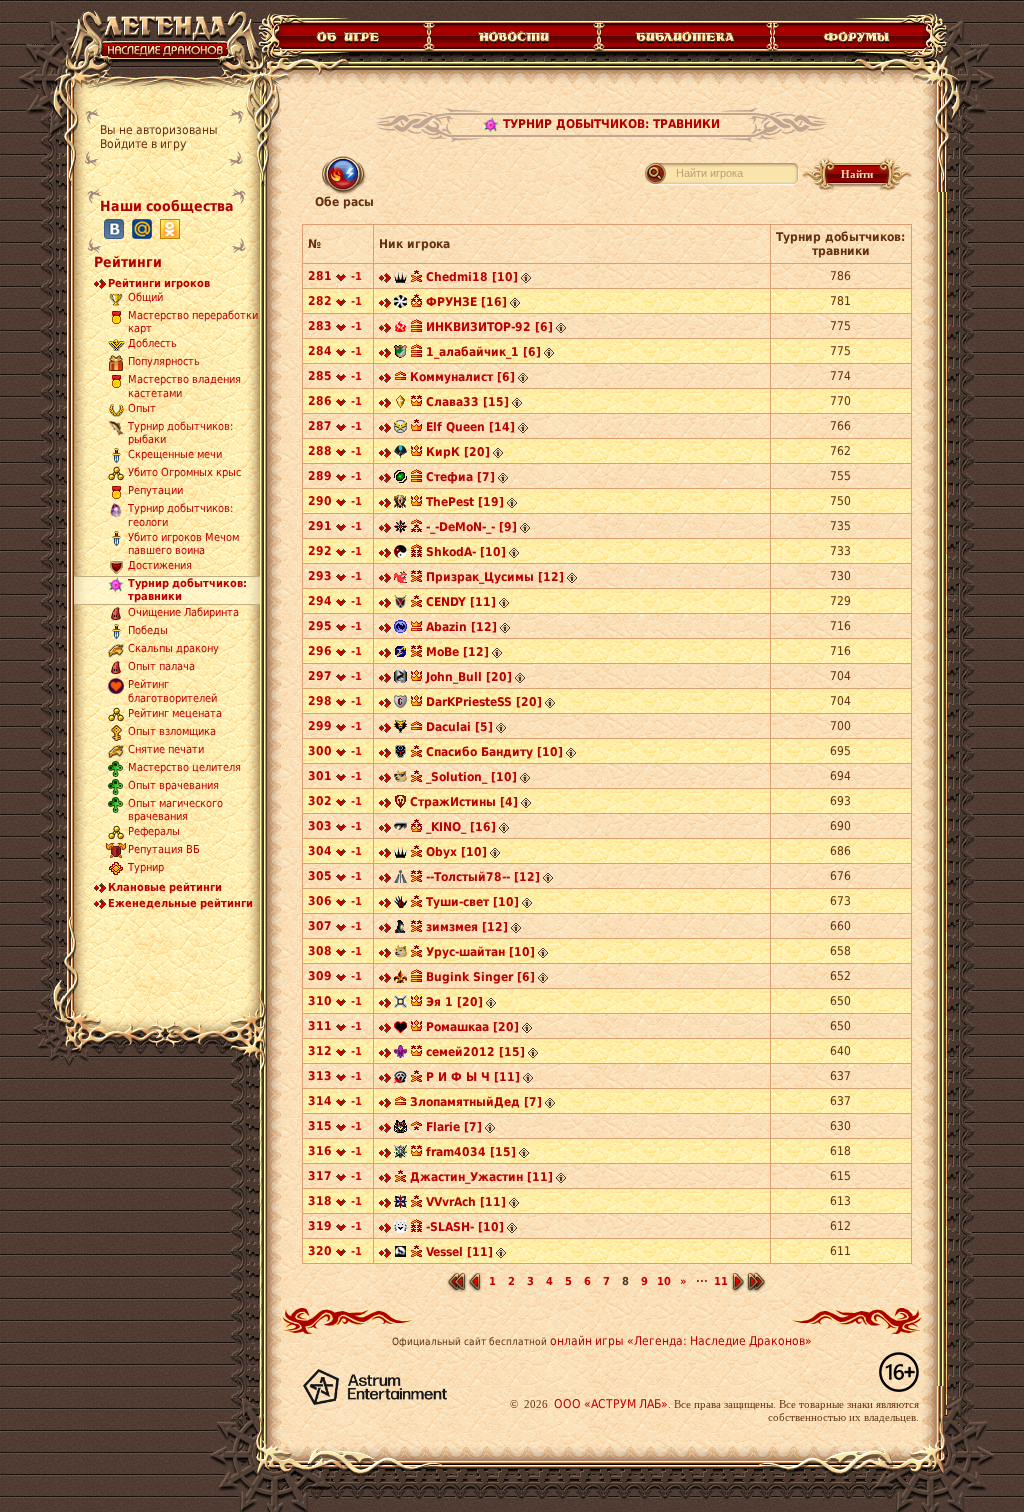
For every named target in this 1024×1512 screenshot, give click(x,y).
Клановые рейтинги (165, 887)
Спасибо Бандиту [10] (494, 752)
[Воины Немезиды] (400, 629)
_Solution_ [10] (471, 777)
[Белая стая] (400, 1254)
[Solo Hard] (400, 954)
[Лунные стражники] (400, 1054)
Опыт (142, 408)
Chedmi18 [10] (472, 277)
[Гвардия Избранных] (400, 404)
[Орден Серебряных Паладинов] (400, 304)
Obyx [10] (456, 852)
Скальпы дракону (173, 649)
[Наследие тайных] (400, 329)
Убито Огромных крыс (184, 473)
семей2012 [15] (475, 1052)
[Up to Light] (400, 579)
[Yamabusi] (400, 929)
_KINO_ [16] (461, 827)
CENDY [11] (461, 602)
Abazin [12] (461, 627)
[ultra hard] (400, 779)
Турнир (146, 868)
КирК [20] (458, 452)
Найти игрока (709, 173)
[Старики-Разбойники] (400, 429)
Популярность (164, 362)
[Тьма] (400, 279)
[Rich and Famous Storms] (400, 754)
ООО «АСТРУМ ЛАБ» (611, 1404)
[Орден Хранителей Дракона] (400, 679)
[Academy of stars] (400, 354)
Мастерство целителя (184, 767)
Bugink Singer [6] (480, 977)
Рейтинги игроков (159, 283)
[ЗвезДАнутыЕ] (400, 654)
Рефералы (154, 832)
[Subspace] (400, 554)
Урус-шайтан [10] (480, 952)
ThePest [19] (465, 502)
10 (664, 1281)
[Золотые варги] (400, 729)
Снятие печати (166, 749)
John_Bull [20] (469, 677)
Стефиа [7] (460, 477)
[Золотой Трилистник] (400, 979)
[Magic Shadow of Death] (400, 1079)
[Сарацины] (400, 704)
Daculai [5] (459, 727)
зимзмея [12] (467, 927)
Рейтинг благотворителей (172, 692)
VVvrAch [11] (466, 1202)
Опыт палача (161, 667)
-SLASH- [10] (465, 1227)
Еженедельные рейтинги (180, 903)
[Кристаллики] (400, 1154)
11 (721, 1281)
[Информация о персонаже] (526, 279)
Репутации (155, 491)
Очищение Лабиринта (183, 613)
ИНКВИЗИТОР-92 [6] (489, 327)
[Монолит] (400, 879)
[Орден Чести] (400, 529)
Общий (145, 297)
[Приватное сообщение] (385, 279)
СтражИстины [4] (464, 802)
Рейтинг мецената (175, 713)
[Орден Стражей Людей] (400, 804)
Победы (148, 631)
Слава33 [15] (467, 402)
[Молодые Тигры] (400, 1229)
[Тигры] (400, 1129)
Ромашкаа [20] (472, 1027)
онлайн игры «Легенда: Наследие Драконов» (681, 1341)
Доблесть (152, 344)
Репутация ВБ (164, 850)
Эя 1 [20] (454, 1002)
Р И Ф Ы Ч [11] (473, 1077)
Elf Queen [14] (470, 427)
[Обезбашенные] (400, 1204)
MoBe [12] (457, 652)
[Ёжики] (400, 604)
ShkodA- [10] (466, 552)
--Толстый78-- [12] (483, 877)
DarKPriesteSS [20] (484, 702)
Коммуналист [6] (462, 377)
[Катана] (400, 454)
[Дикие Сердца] (400, 904)
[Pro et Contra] (400, 504)
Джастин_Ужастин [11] (481, 1177)
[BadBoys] (400, 829)
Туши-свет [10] (472, 902)
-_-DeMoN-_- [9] (471, 527)
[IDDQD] (400, 1004)
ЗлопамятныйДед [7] (476, 1102)
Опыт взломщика (172, 731)
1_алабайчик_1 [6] (483, 352)
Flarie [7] (454, 1127)
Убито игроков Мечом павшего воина (183, 544)
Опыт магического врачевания (175, 810)
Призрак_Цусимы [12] (495, 577)
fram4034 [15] (471, 1152)
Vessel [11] (459, 1252)
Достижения (160, 566)
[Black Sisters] (400, 1029)
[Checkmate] (400, 479)
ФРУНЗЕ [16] (466, 302)
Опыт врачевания (173, 785)
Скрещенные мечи (175, 455)
